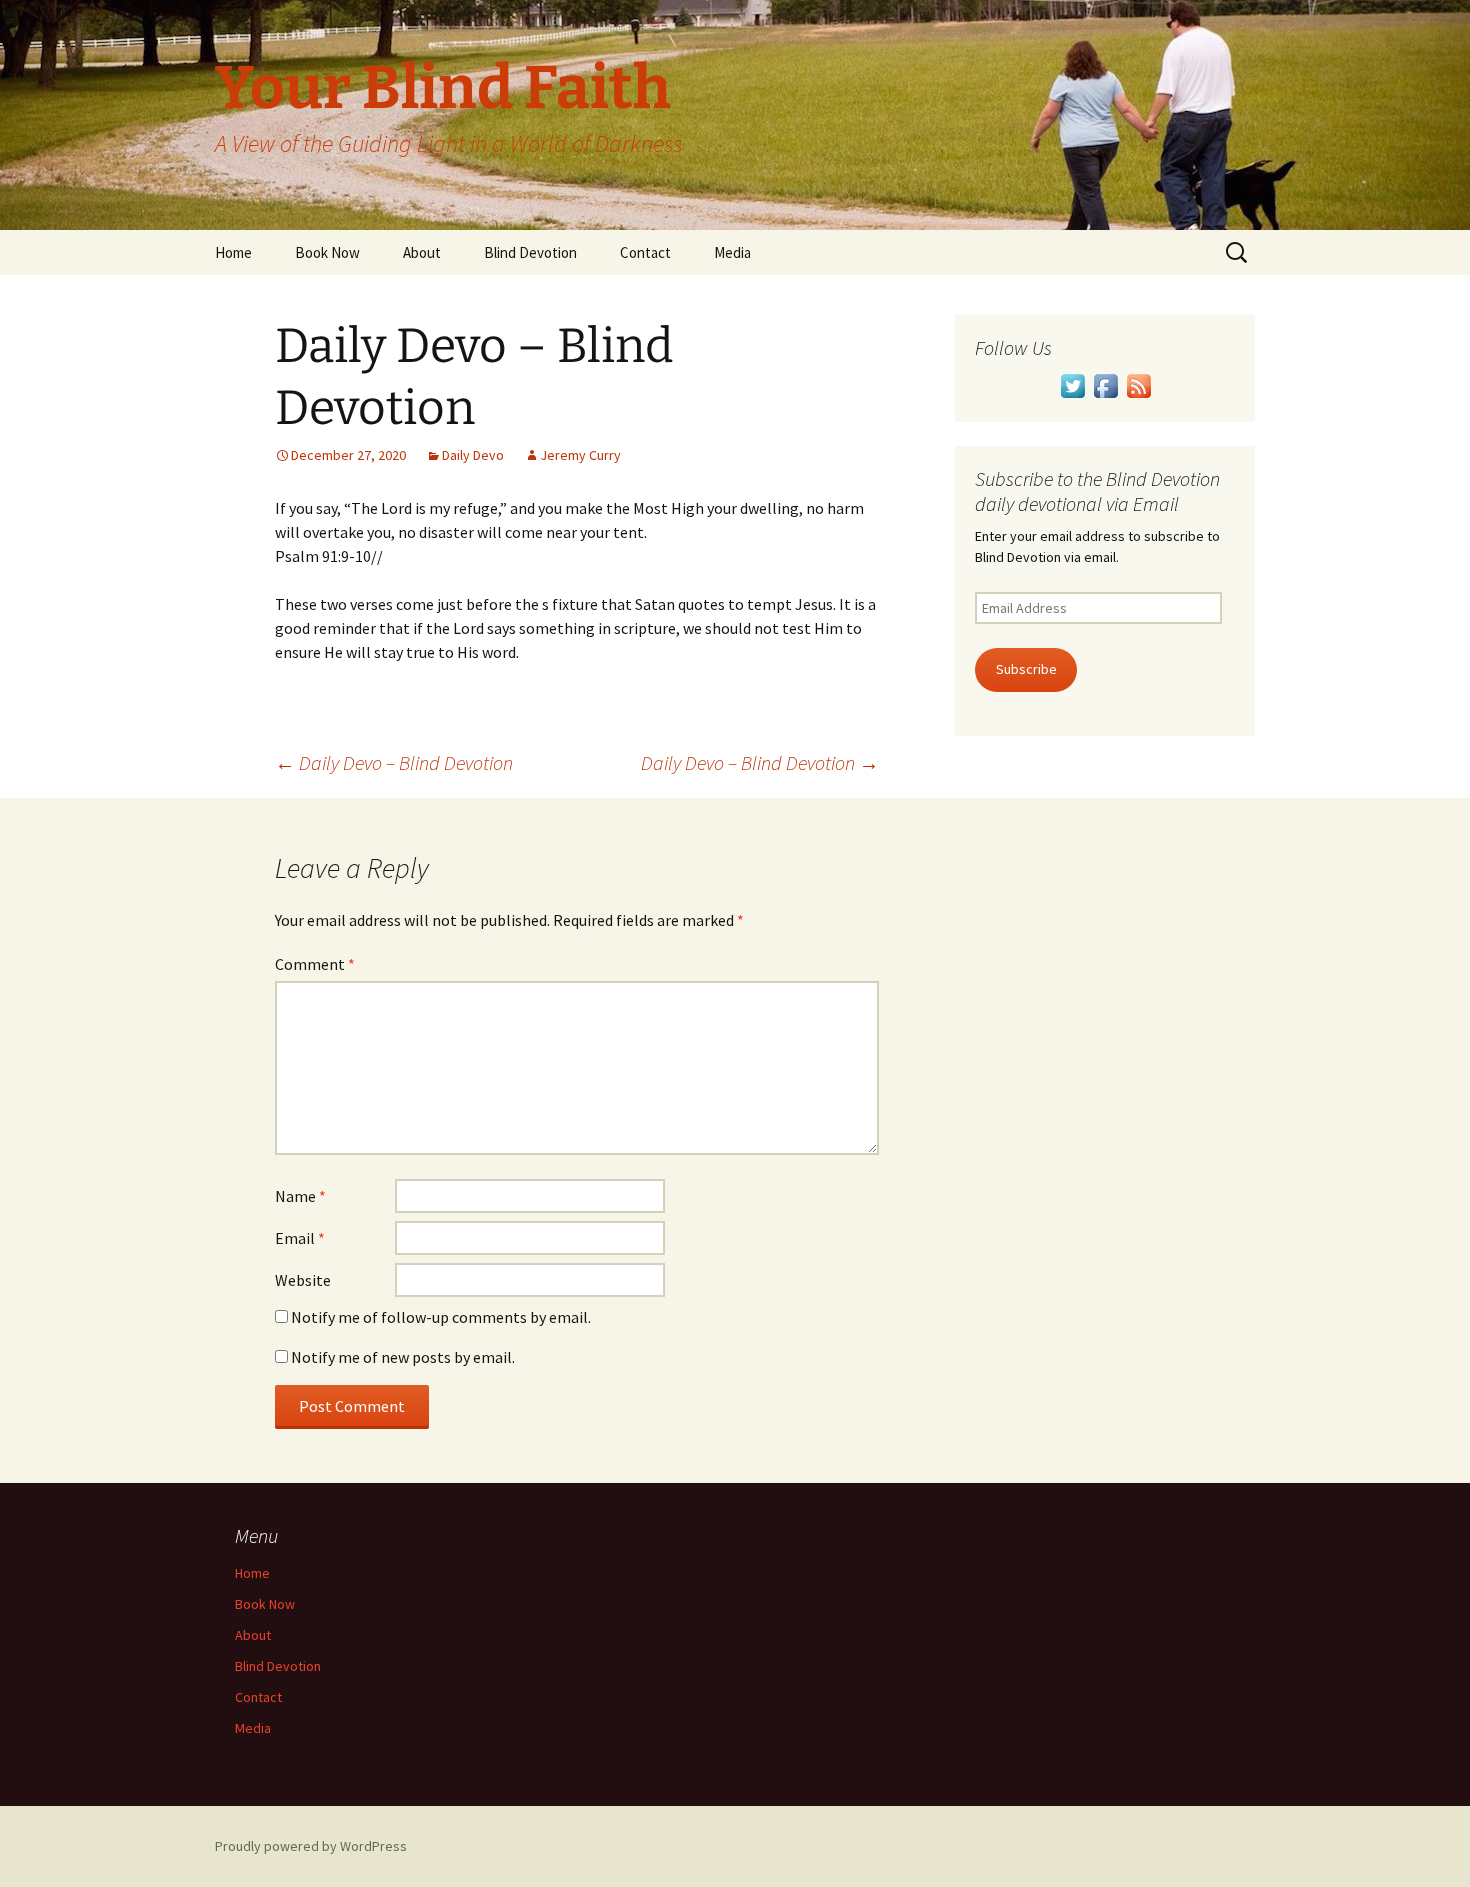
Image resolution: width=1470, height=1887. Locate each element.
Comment (315, 964)
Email (300, 1238)
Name (300, 1196)
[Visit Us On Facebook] (1105, 384)
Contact (645, 252)
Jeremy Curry (580, 455)
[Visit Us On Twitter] (1072, 384)
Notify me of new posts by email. (403, 1357)
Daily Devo (473, 455)
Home (233, 252)
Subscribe (1026, 669)
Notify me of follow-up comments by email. (441, 1317)
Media (732, 252)
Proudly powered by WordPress (311, 1846)
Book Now (327, 252)
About (422, 252)
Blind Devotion (530, 252)
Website (303, 1280)
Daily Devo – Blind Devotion (394, 762)
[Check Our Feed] (1138, 384)
